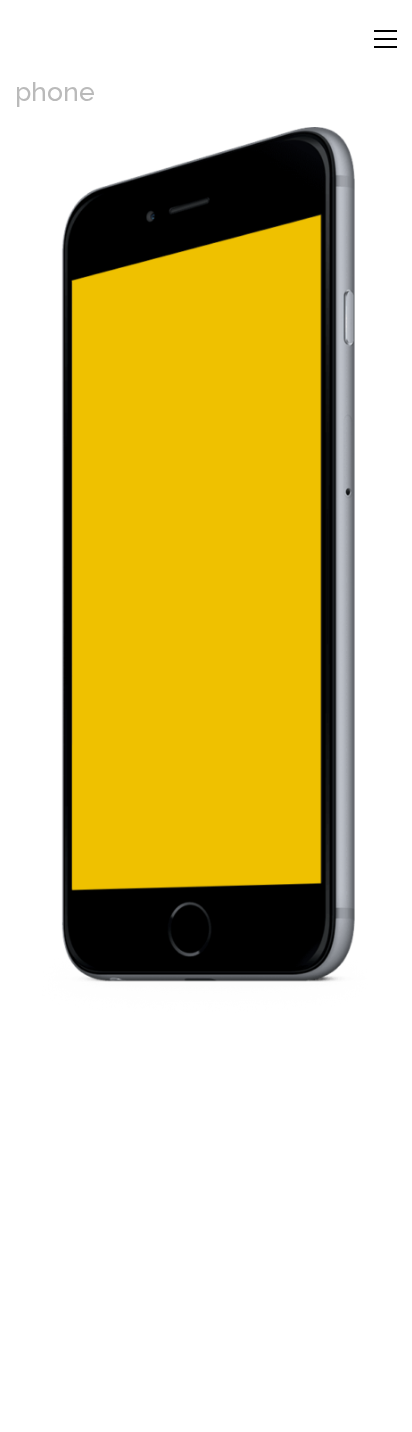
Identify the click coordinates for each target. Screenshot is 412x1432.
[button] (385, 39)
